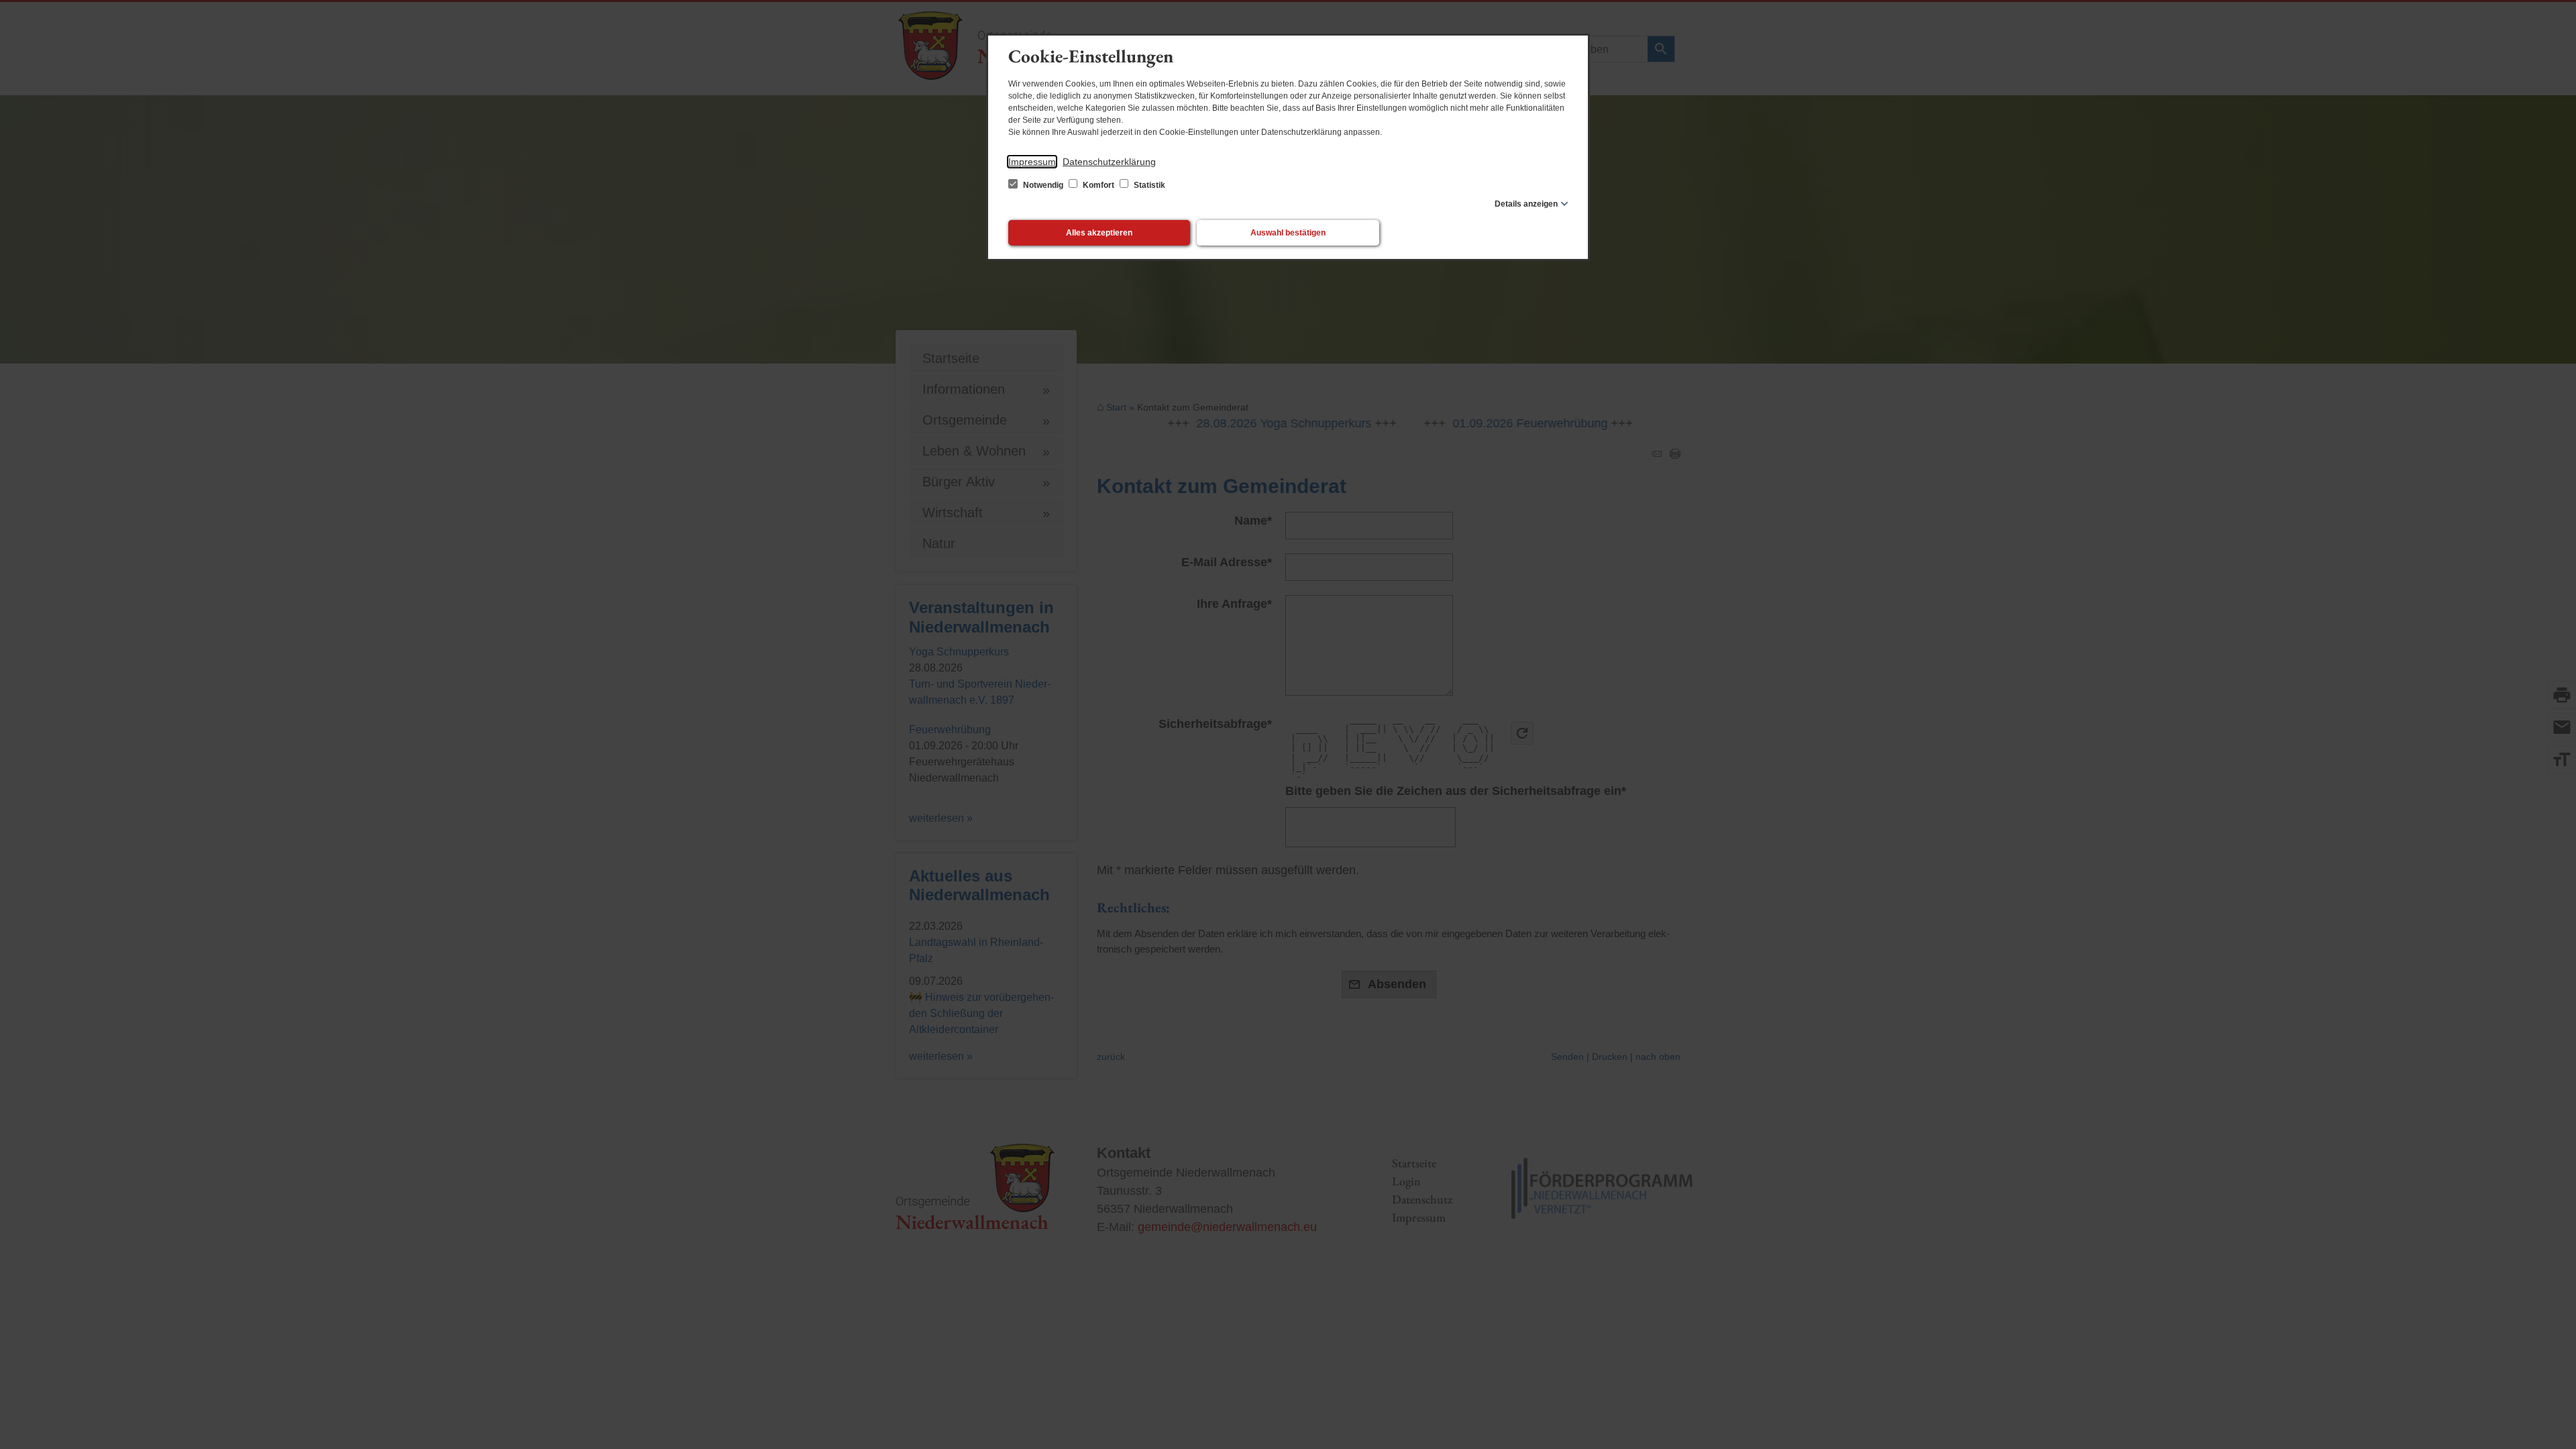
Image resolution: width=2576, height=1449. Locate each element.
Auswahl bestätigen (1288, 233)
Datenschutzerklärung (1109, 162)
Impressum (1032, 162)
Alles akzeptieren (1099, 233)
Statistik (1148, 185)
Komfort (1098, 185)
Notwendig (1043, 185)
